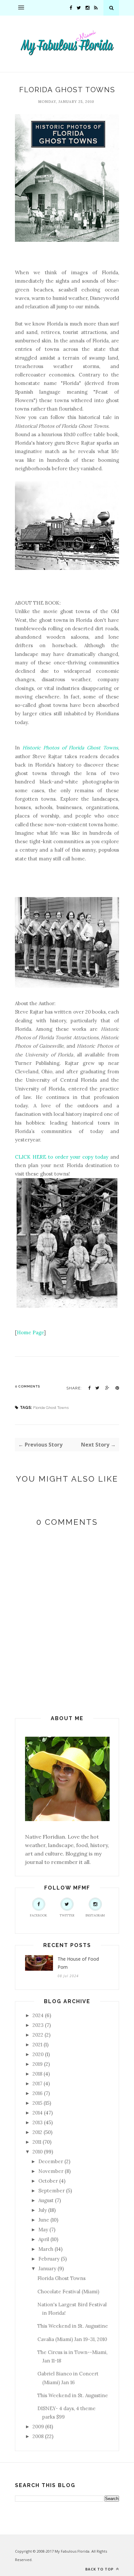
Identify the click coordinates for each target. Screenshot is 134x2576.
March (46, 2249)
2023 (38, 2025)
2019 (38, 2064)
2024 (38, 2015)
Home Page (30, 1332)
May (43, 2230)
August (46, 2200)
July (43, 2210)
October (48, 2181)
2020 (38, 2054)
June (44, 2220)
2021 (37, 2045)
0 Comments (27, 1386)
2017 (37, 2083)
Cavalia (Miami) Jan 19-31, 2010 (72, 2339)
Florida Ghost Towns (51, 1408)
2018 (37, 2074)
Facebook (39, 1915)
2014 (38, 2113)
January (47, 2268)
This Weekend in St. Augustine (73, 2326)
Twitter (67, 1915)
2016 (38, 2093)
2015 (37, 2103)
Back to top (100, 2569)
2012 (37, 2132)
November (51, 2171)
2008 (38, 2436)
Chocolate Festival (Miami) (68, 2292)
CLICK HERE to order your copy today (62, 1157)
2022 (38, 2035)
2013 (38, 2122)
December (51, 2161)
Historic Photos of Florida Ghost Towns (70, 748)
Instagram (95, 1915)
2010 (38, 2152)
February (49, 2259)
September (52, 2191)
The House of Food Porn (78, 1963)
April (44, 2239)
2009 (38, 2427)
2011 (37, 2142)
